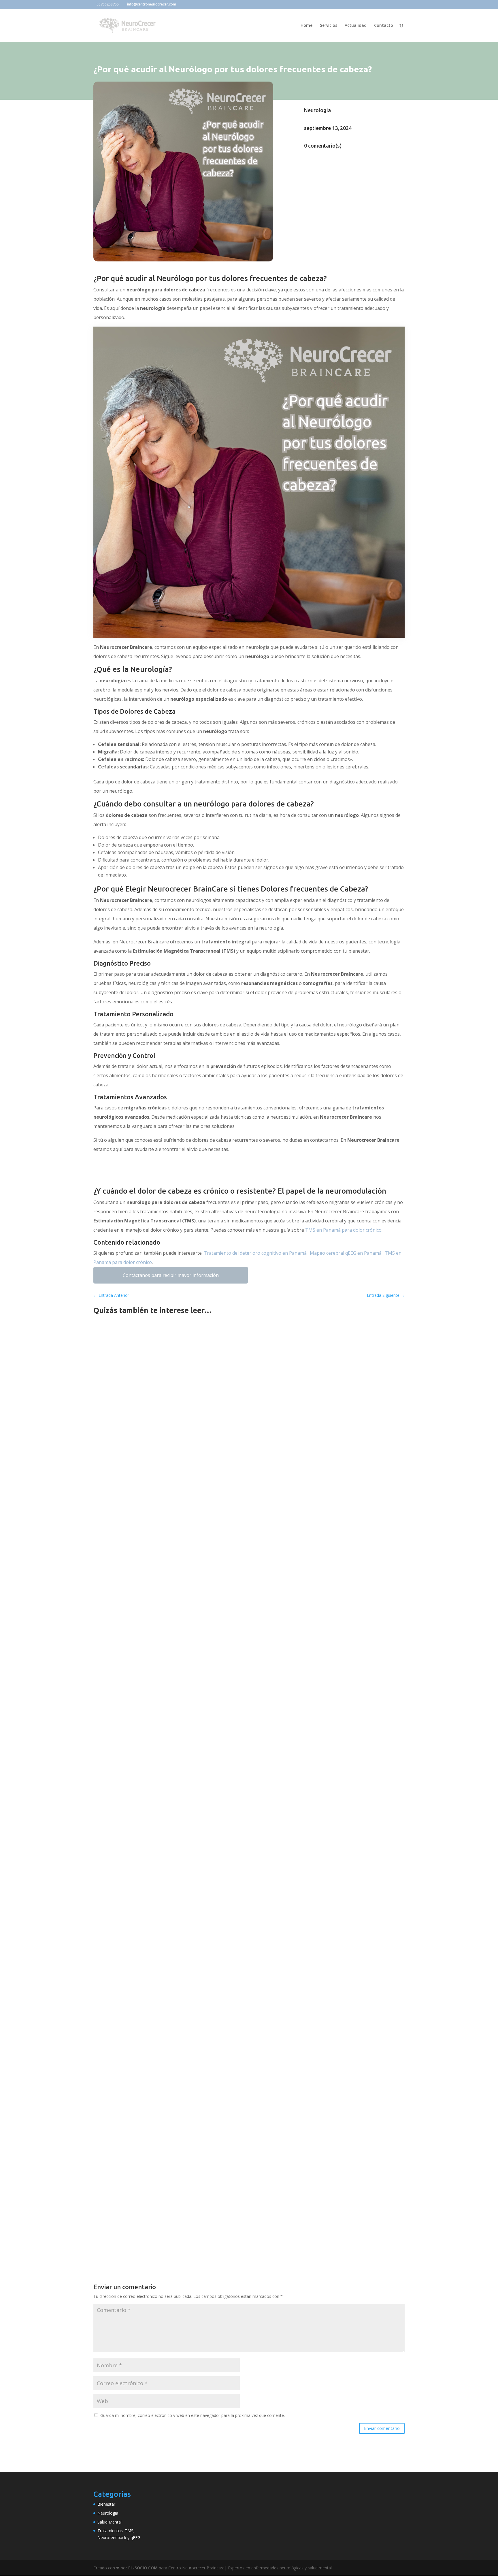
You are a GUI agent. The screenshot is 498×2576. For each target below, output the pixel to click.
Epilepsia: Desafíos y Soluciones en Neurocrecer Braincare (168, 1781)
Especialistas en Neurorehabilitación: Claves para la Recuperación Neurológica (192, 2062)
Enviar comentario (382, 2428)
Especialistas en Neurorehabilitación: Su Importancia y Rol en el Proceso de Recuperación (205, 2010)
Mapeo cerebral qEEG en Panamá (346, 1253)
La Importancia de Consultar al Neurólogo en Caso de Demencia (175, 1905)
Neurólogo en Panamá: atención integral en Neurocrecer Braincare (178, 1531)
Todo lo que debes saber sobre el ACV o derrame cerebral (167, 1843)
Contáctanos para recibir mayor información (171, 1275)
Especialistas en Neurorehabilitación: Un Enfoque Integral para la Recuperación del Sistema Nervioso (219, 2167)
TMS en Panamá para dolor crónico (343, 1230)
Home (306, 26)
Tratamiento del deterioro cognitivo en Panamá (255, 1253)
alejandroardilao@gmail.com (133, 1967)
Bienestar (106, 2504)
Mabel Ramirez (121, 1540)
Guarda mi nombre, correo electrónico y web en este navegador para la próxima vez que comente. (193, 2415)
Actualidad (356, 26)
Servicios (329, 26)
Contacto (384, 26)
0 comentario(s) (323, 146)
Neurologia (317, 110)
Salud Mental (110, 2522)
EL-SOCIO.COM (143, 2568)
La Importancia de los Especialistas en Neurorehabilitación (169, 1958)
